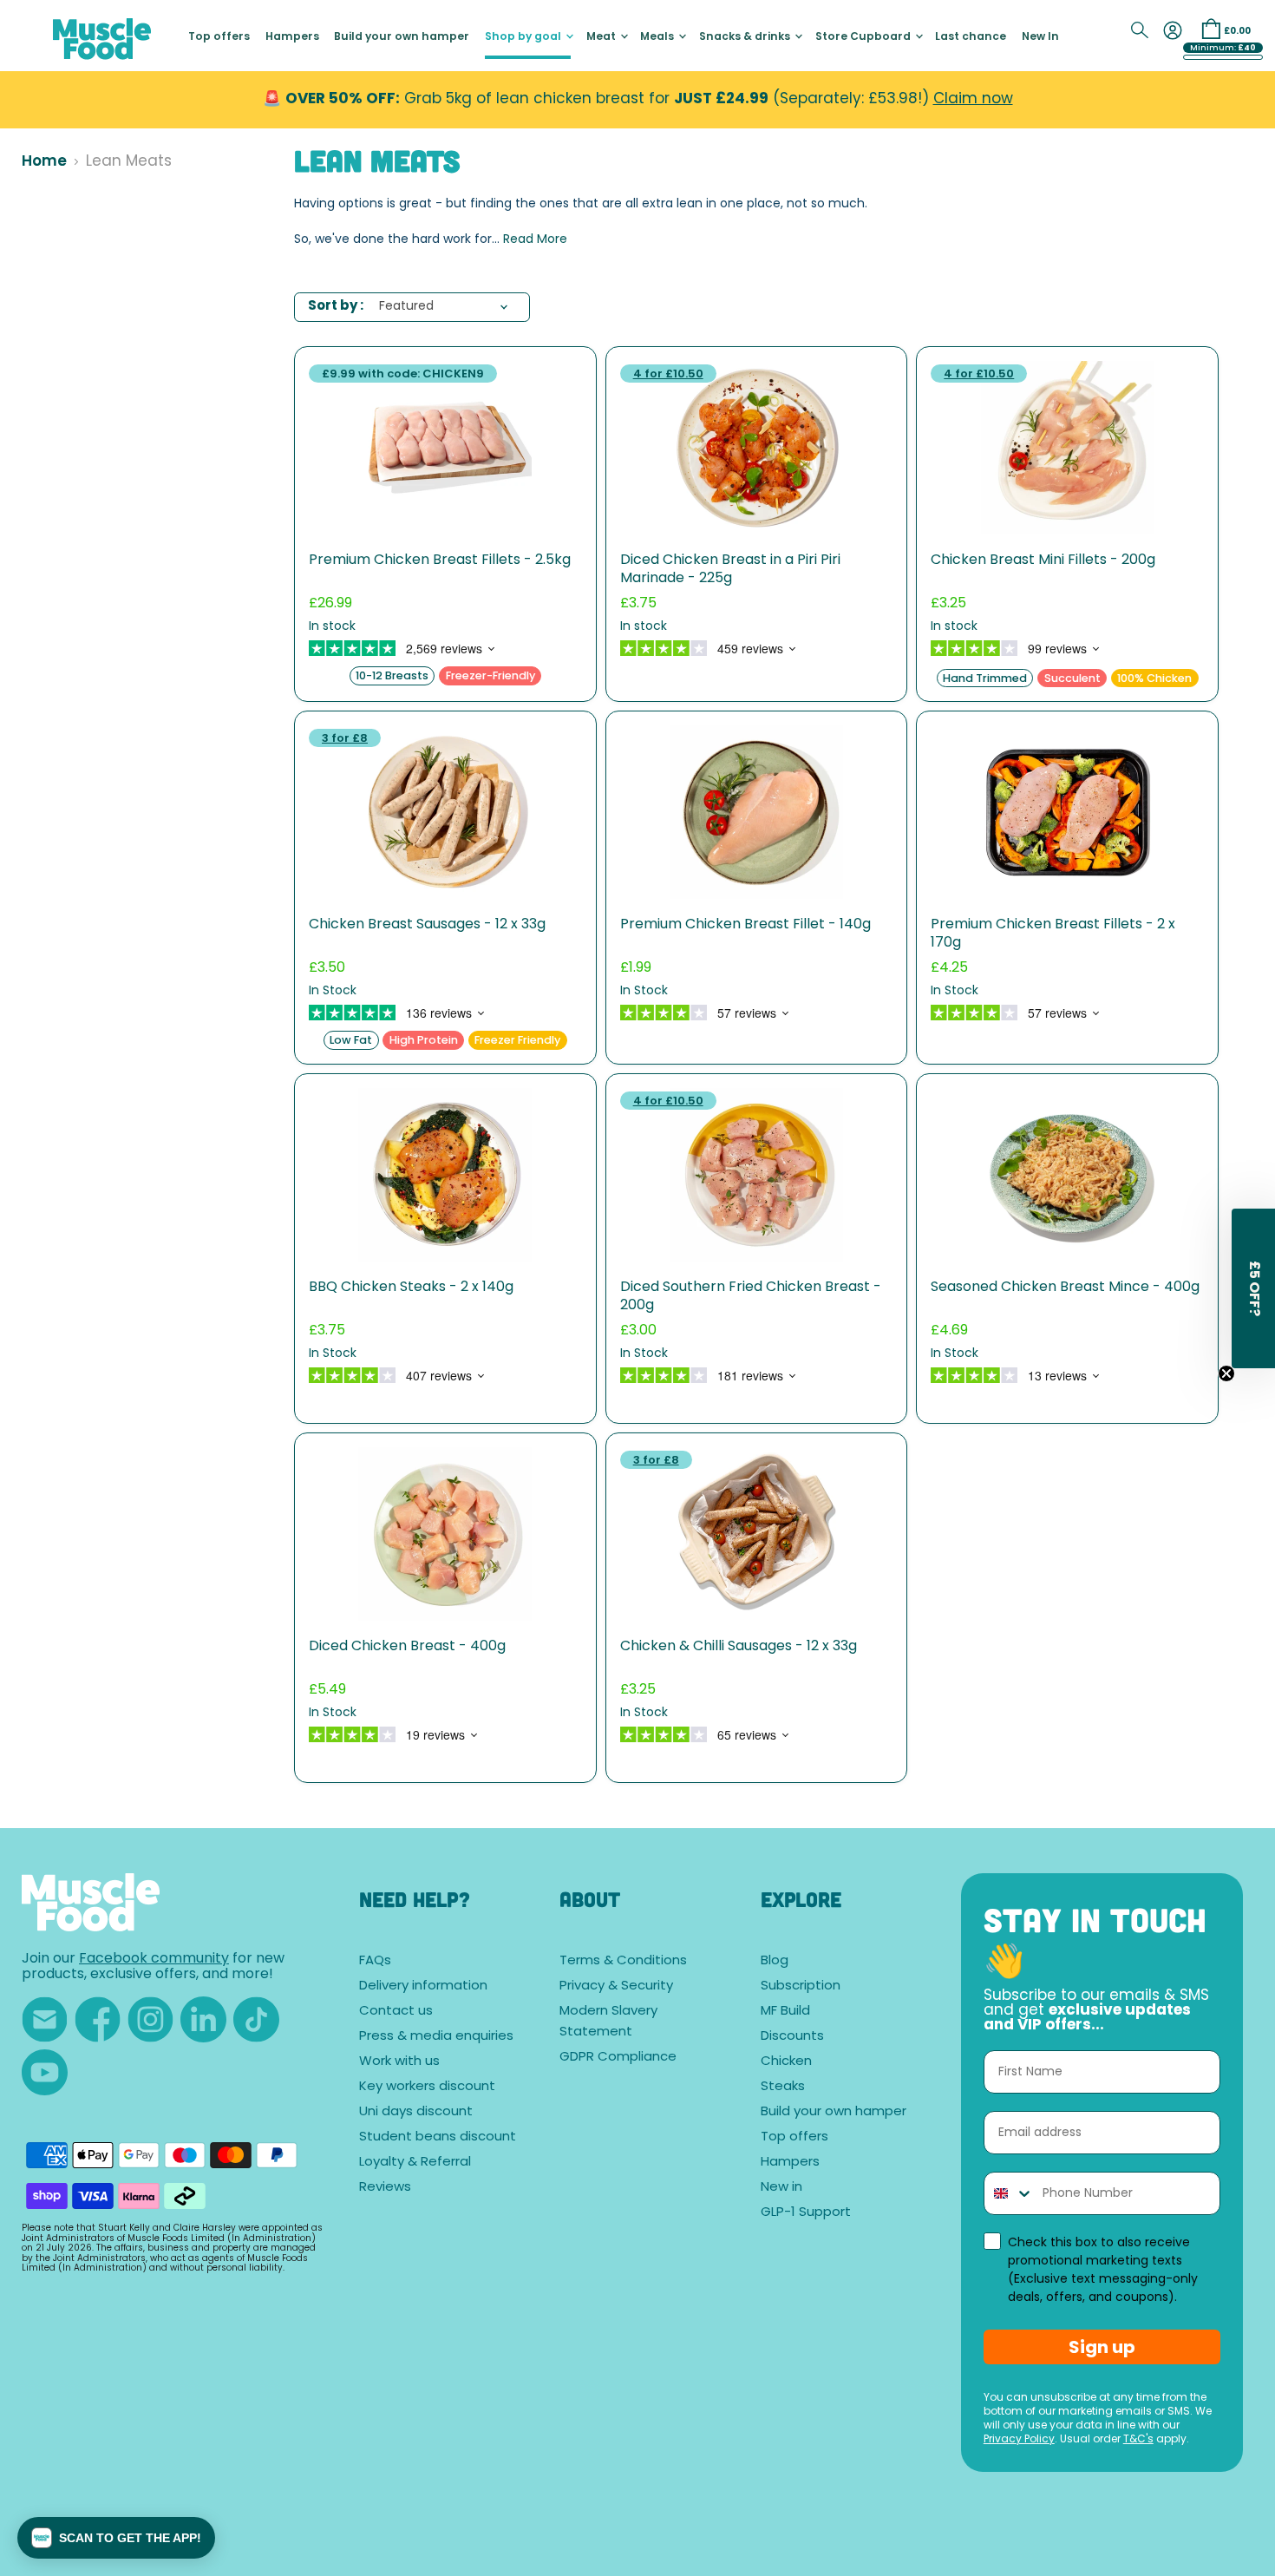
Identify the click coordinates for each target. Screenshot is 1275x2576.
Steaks (783, 2087)
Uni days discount (416, 2112)
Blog (775, 1961)
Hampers (292, 37)
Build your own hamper (402, 37)
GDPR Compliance (618, 2058)
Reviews (385, 2188)
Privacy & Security (616, 1986)
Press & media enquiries (436, 2037)
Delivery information (423, 1986)
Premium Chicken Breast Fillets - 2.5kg (440, 560)
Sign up (1102, 2347)
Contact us (396, 2012)
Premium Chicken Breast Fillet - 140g (745, 925)
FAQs (375, 1961)
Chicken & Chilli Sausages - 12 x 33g (739, 1647)
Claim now (973, 99)
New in (781, 2188)
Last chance (971, 37)
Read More (535, 240)
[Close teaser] (1226, 1373)
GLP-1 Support (806, 2213)
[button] (116, 2538)
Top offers (219, 37)
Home (44, 162)
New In (1040, 37)
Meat (602, 37)
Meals (658, 37)
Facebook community (154, 1959)
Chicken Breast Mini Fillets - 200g (1043, 560)
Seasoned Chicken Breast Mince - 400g (1065, 1288)
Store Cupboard (864, 37)
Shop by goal (524, 37)
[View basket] (1211, 29)
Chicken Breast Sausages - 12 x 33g (427, 925)
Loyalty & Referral (415, 2163)
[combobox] (1009, 2193)
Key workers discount (427, 2087)
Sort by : (336, 307)
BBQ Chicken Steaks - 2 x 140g (411, 1288)
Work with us (399, 2062)
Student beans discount (438, 2137)
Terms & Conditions (623, 1961)
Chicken (786, 2062)
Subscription (801, 1986)
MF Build (785, 2012)
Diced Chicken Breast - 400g (407, 1647)
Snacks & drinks (746, 37)
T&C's (1138, 2440)
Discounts (792, 2037)
